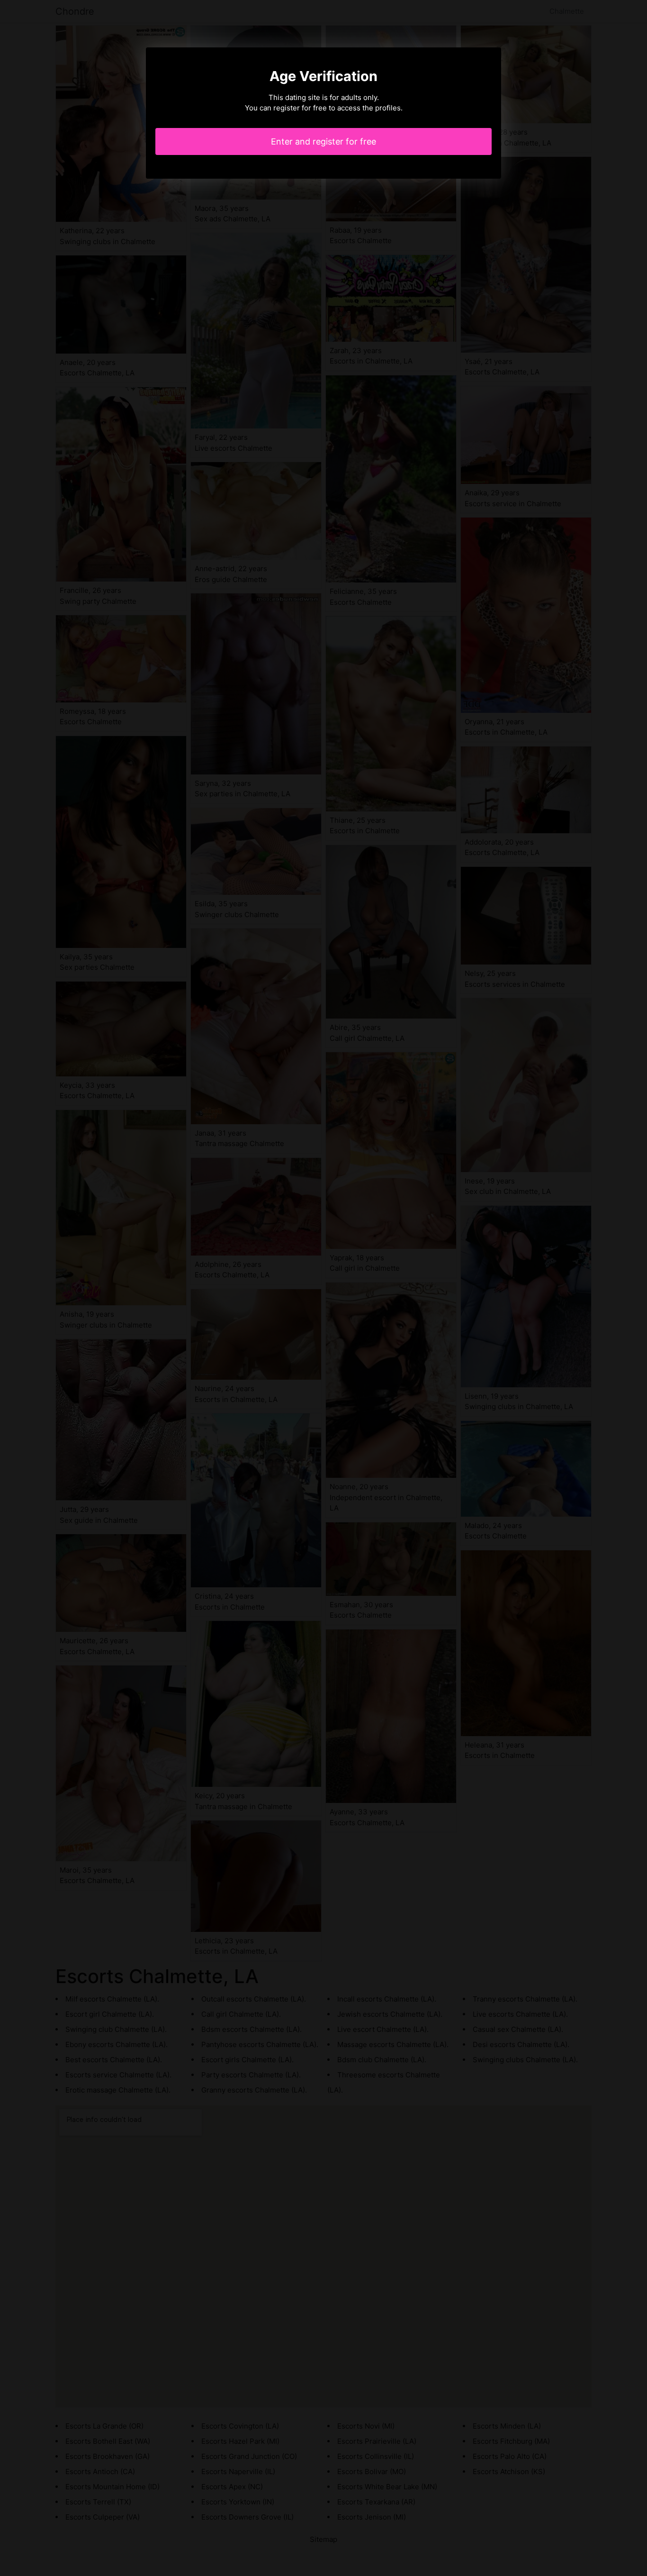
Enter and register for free (323, 141)
